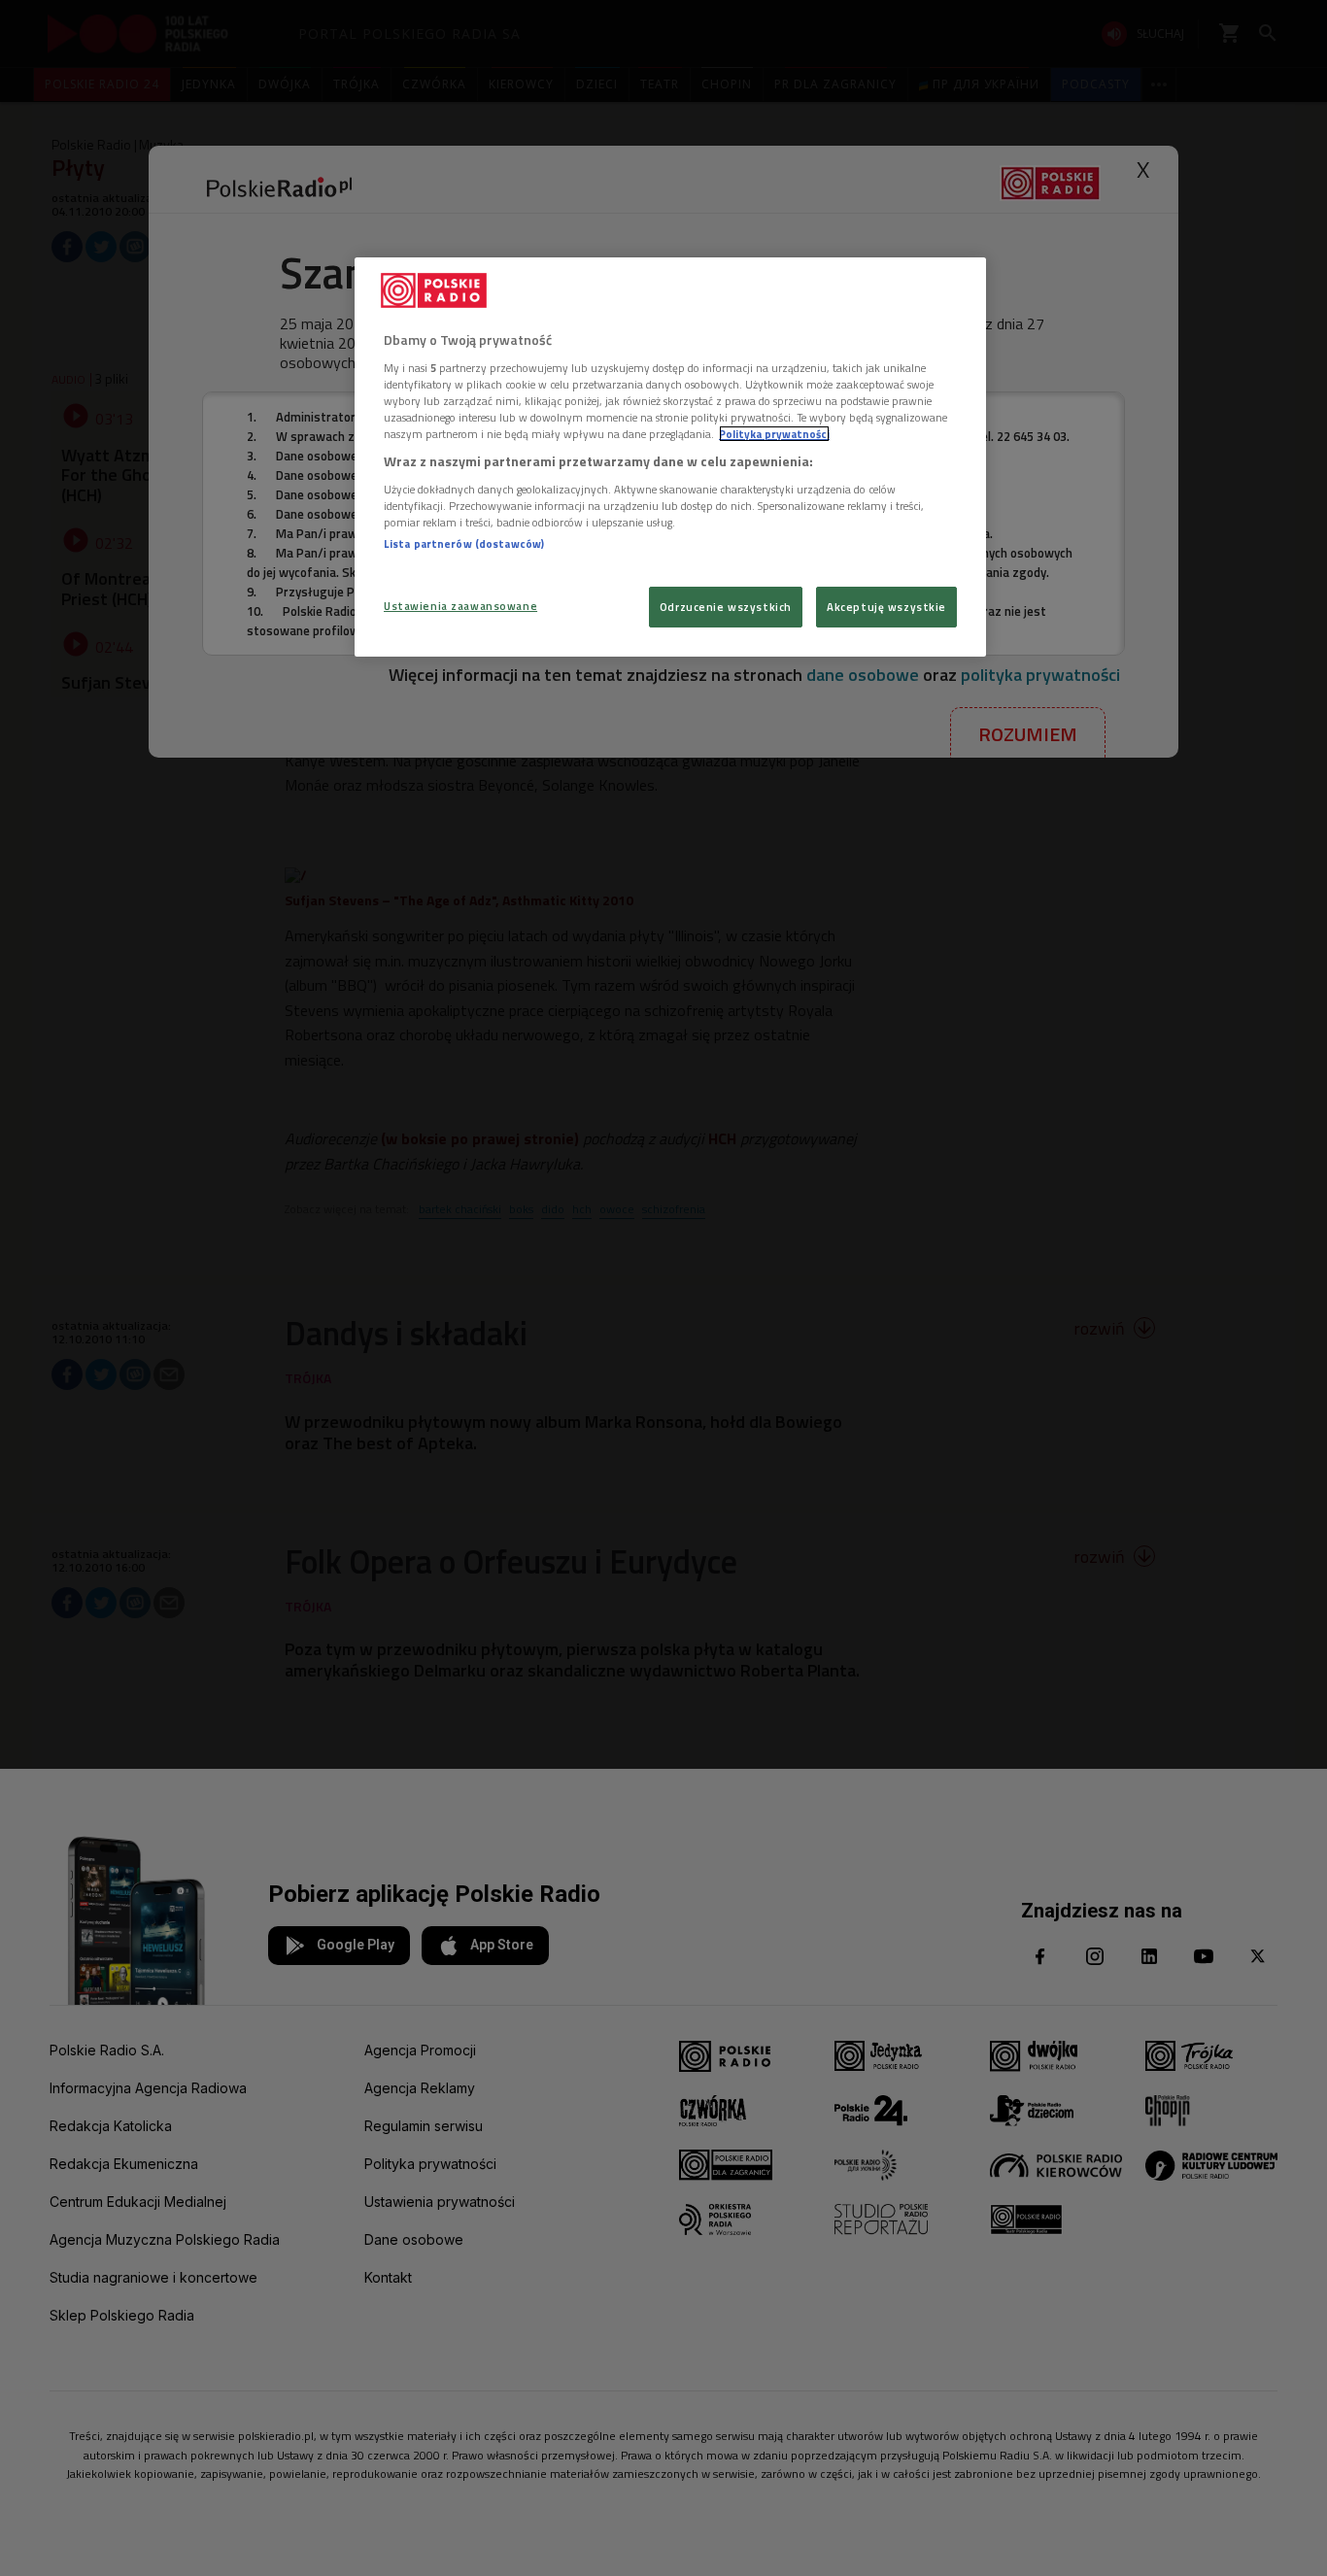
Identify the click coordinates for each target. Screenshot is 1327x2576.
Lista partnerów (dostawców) (464, 543)
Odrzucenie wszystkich (726, 607)
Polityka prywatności (774, 434)
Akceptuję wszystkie (886, 607)
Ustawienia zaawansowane (460, 606)
